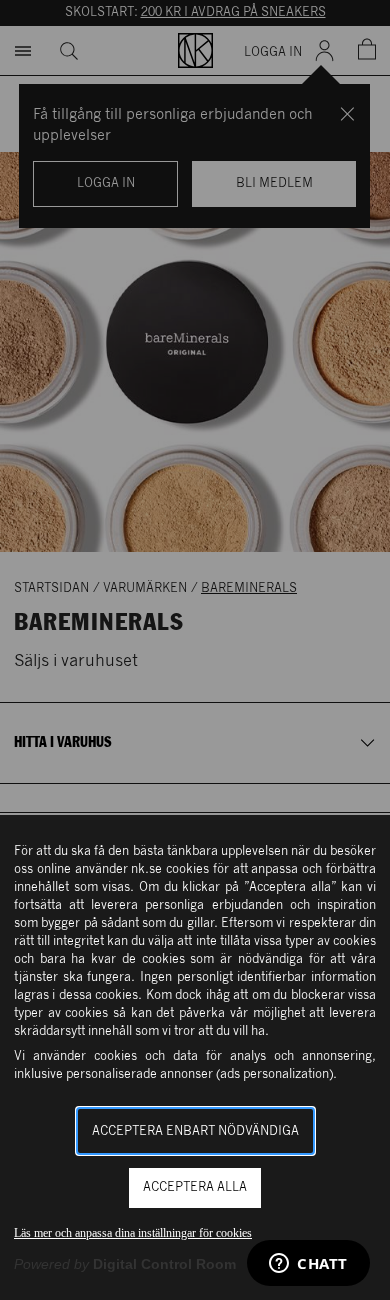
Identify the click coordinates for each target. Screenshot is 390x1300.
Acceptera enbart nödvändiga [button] (195, 1131)
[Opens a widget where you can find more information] (308, 1265)
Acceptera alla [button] (195, 1187)
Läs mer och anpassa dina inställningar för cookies (133, 1233)
